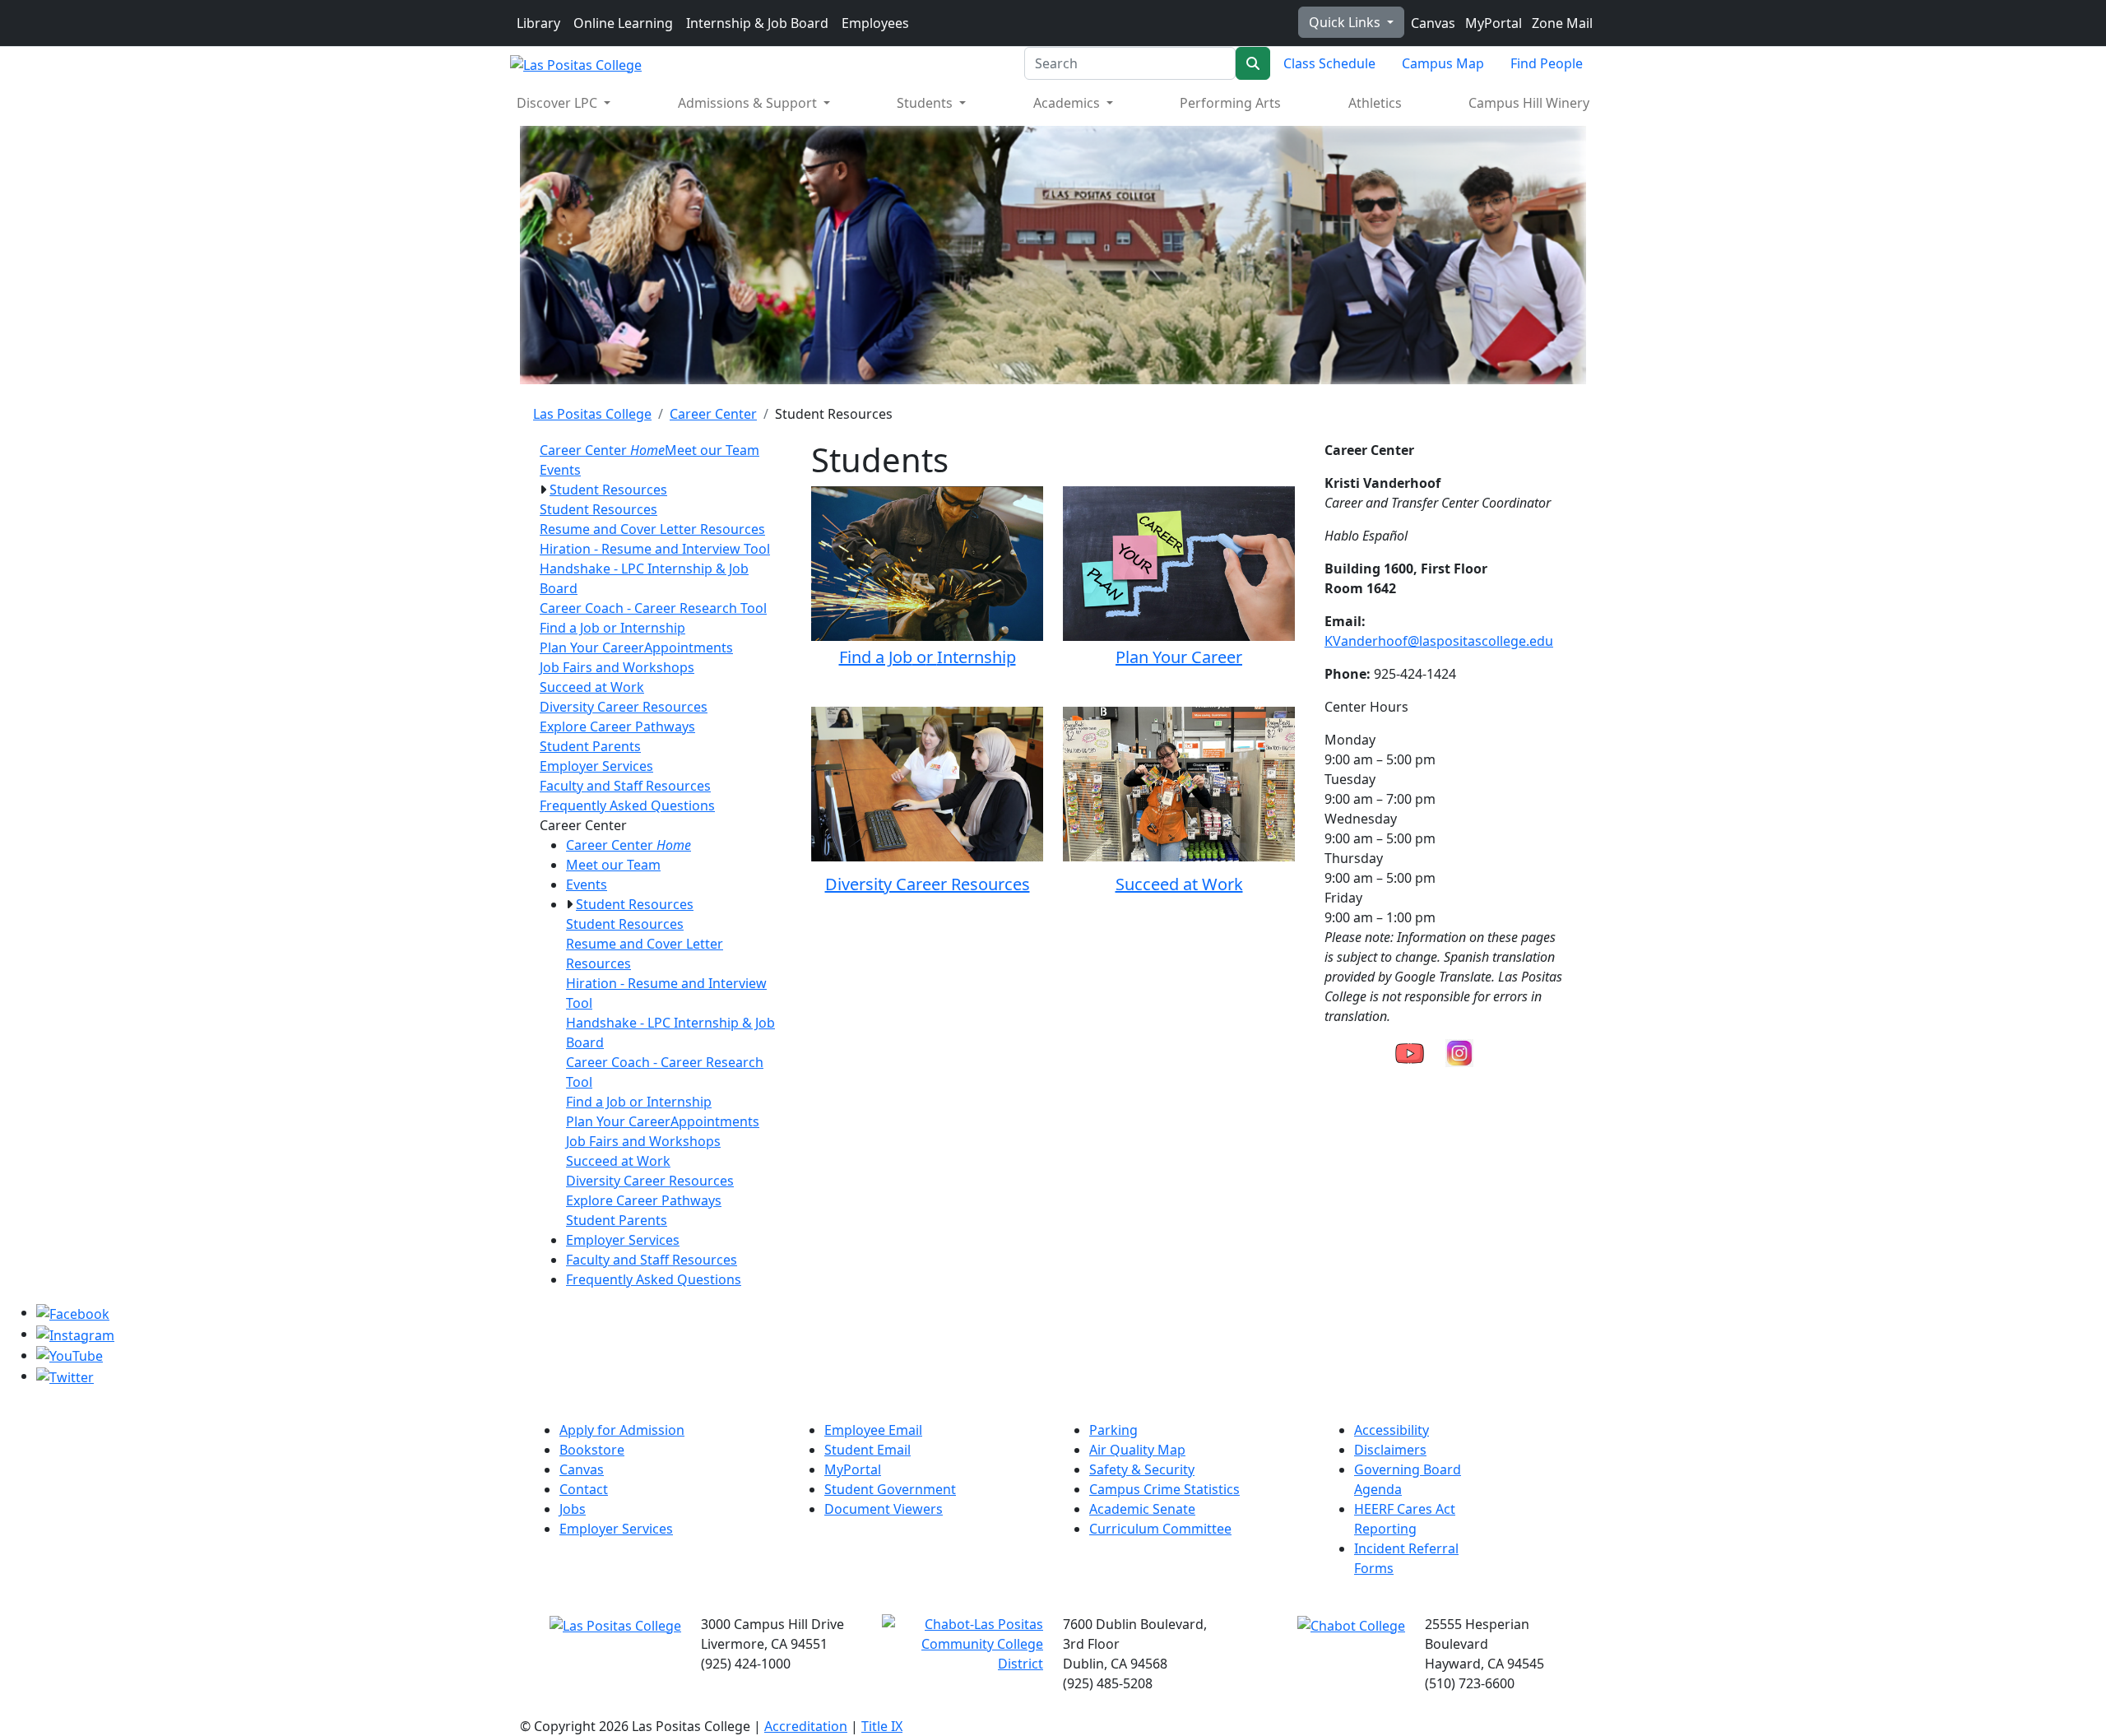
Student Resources (608, 490)
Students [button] (926, 103)
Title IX (882, 1726)
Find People (1547, 63)
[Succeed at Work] (1179, 782)
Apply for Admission (622, 1430)
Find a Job (876, 657)
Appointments (689, 648)
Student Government (890, 1489)
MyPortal (1492, 23)
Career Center (713, 414)
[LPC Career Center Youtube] (1410, 1051)
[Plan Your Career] (1179, 564)
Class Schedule (1329, 63)
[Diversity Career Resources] (927, 782)
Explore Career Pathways (617, 726)
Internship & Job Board (757, 23)
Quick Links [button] (1346, 22)
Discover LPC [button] (559, 103)
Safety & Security (1142, 1469)
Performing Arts (1230, 103)
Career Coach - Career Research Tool (653, 608)
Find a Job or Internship (612, 628)
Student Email (867, 1450)
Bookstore (592, 1450)
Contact (584, 1489)
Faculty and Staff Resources (625, 786)
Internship (976, 657)
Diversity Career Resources (624, 707)
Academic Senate (1142, 1509)
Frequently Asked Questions (627, 805)
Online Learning (623, 23)
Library (538, 23)
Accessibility (1392, 1430)
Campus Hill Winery (1529, 103)
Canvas (1431, 23)
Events (560, 470)
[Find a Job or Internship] (927, 562)
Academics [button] (1068, 103)
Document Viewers (884, 1509)
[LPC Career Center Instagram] (1459, 1051)
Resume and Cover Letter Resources (652, 529)
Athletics (1375, 103)
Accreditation (806, 1726)
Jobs (573, 1509)
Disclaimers (1390, 1450)
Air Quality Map (1137, 1450)
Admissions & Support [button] (749, 103)
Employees (875, 23)
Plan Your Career (592, 648)
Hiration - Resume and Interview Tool (655, 549)
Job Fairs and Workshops (617, 667)
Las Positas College (592, 414)
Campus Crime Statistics (1164, 1489)
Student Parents (590, 746)
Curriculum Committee (1160, 1529)
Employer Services (596, 766)
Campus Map (1443, 63)
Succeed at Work (592, 687)
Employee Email (873, 1430)
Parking (1113, 1430)
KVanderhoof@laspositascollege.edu (1439, 641)
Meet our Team (712, 450)
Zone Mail (1561, 23)
